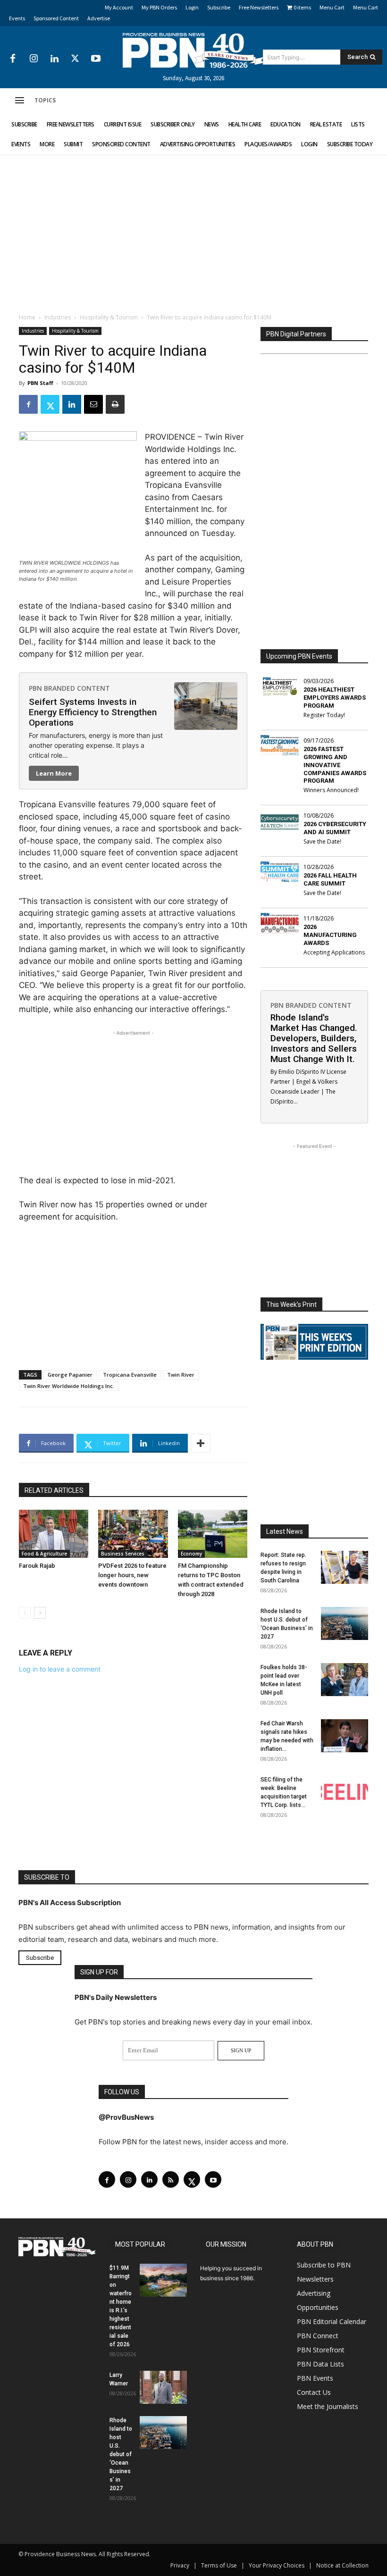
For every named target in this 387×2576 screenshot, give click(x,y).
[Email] (93, 404)
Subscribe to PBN (324, 2265)
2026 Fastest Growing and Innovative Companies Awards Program (335, 765)
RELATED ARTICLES (54, 1490)
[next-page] (40, 1613)
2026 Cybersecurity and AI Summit (335, 828)
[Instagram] (34, 59)
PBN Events (315, 2378)
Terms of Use (219, 2565)
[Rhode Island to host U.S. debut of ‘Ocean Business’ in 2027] (345, 1623)
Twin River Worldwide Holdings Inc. (69, 1386)
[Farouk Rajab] (54, 1534)
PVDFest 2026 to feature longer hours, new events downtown (132, 1575)
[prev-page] (25, 1613)
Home (27, 317)
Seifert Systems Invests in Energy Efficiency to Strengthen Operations (93, 712)
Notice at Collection (342, 2565)
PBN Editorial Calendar (332, 2321)
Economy (191, 1554)
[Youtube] (96, 59)
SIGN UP (241, 2050)
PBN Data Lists (320, 2364)
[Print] (115, 404)
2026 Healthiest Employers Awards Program (335, 698)
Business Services (123, 1554)
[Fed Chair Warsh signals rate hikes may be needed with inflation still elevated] (345, 1736)
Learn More (54, 773)
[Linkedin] (54, 59)
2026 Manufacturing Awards (330, 935)
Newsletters (315, 2279)
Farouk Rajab (37, 1566)
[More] (201, 1443)
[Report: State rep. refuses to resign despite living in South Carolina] (345, 1567)
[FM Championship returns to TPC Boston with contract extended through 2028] (213, 1534)
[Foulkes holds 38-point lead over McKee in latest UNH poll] (345, 1680)
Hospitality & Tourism (109, 317)
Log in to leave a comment (60, 1669)
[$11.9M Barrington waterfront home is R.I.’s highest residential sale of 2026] (163, 2280)
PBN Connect (318, 2336)
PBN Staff (40, 383)
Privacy (180, 2565)
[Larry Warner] (163, 2387)
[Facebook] (13, 59)
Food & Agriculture (44, 1554)
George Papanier (70, 1375)
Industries (58, 317)
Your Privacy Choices (277, 2565)
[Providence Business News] (193, 50)
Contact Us (314, 2392)
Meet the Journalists (328, 2406)
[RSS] (171, 2179)
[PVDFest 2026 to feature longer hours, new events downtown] (133, 1534)
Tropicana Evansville (130, 1375)
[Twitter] (75, 59)
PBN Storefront (321, 2350)
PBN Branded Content (69, 688)
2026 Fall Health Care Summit (330, 879)
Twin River (181, 1375)
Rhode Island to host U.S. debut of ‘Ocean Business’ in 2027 (121, 2454)
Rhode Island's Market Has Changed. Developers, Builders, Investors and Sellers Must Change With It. (314, 1038)
